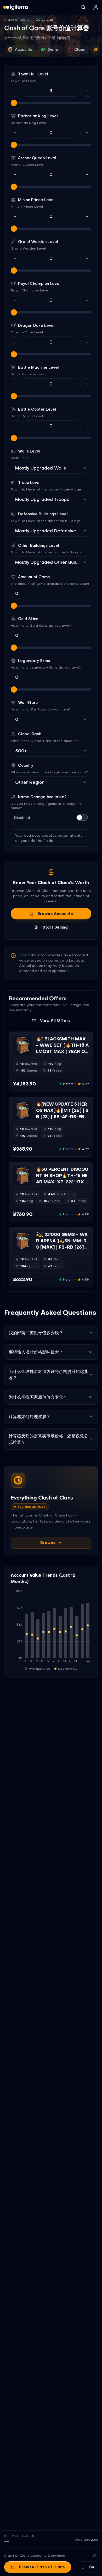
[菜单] (96, 7)
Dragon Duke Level (36, 326)
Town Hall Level (33, 74)
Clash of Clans (17, 20)
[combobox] (48, 468)
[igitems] (16, 7)
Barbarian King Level (38, 116)
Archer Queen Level (37, 158)
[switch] (82, 818)
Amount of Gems (34, 577)
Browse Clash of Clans (42, 2567)
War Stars (28, 703)
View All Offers (55, 1021)
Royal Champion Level (39, 284)
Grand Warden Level (38, 242)
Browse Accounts (55, 914)
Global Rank (30, 734)
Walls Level (29, 451)
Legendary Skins (34, 661)
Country (26, 765)
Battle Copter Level (37, 409)
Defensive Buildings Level (43, 514)
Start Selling (55, 927)
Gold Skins (28, 619)
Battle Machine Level (38, 367)
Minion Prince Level (36, 200)
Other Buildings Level (39, 545)
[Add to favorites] (28, 1040)
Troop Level (29, 483)
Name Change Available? (42, 797)
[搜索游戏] (83, 7)
